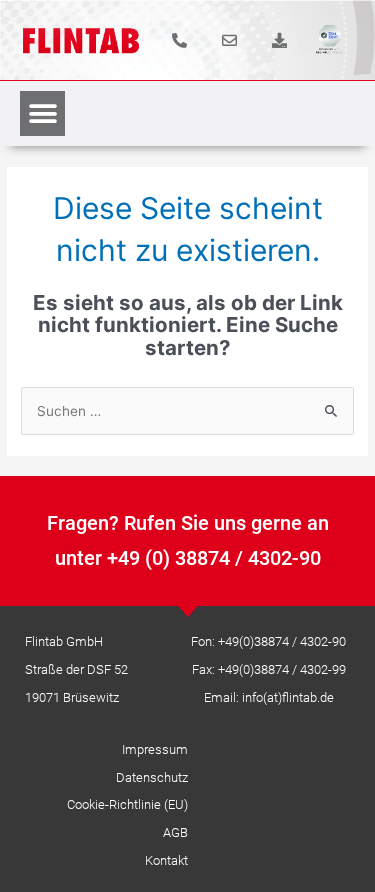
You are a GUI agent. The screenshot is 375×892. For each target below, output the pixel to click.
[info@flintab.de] (229, 40)
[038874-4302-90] (179, 40)
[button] (42, 113)
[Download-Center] (279, 40)
